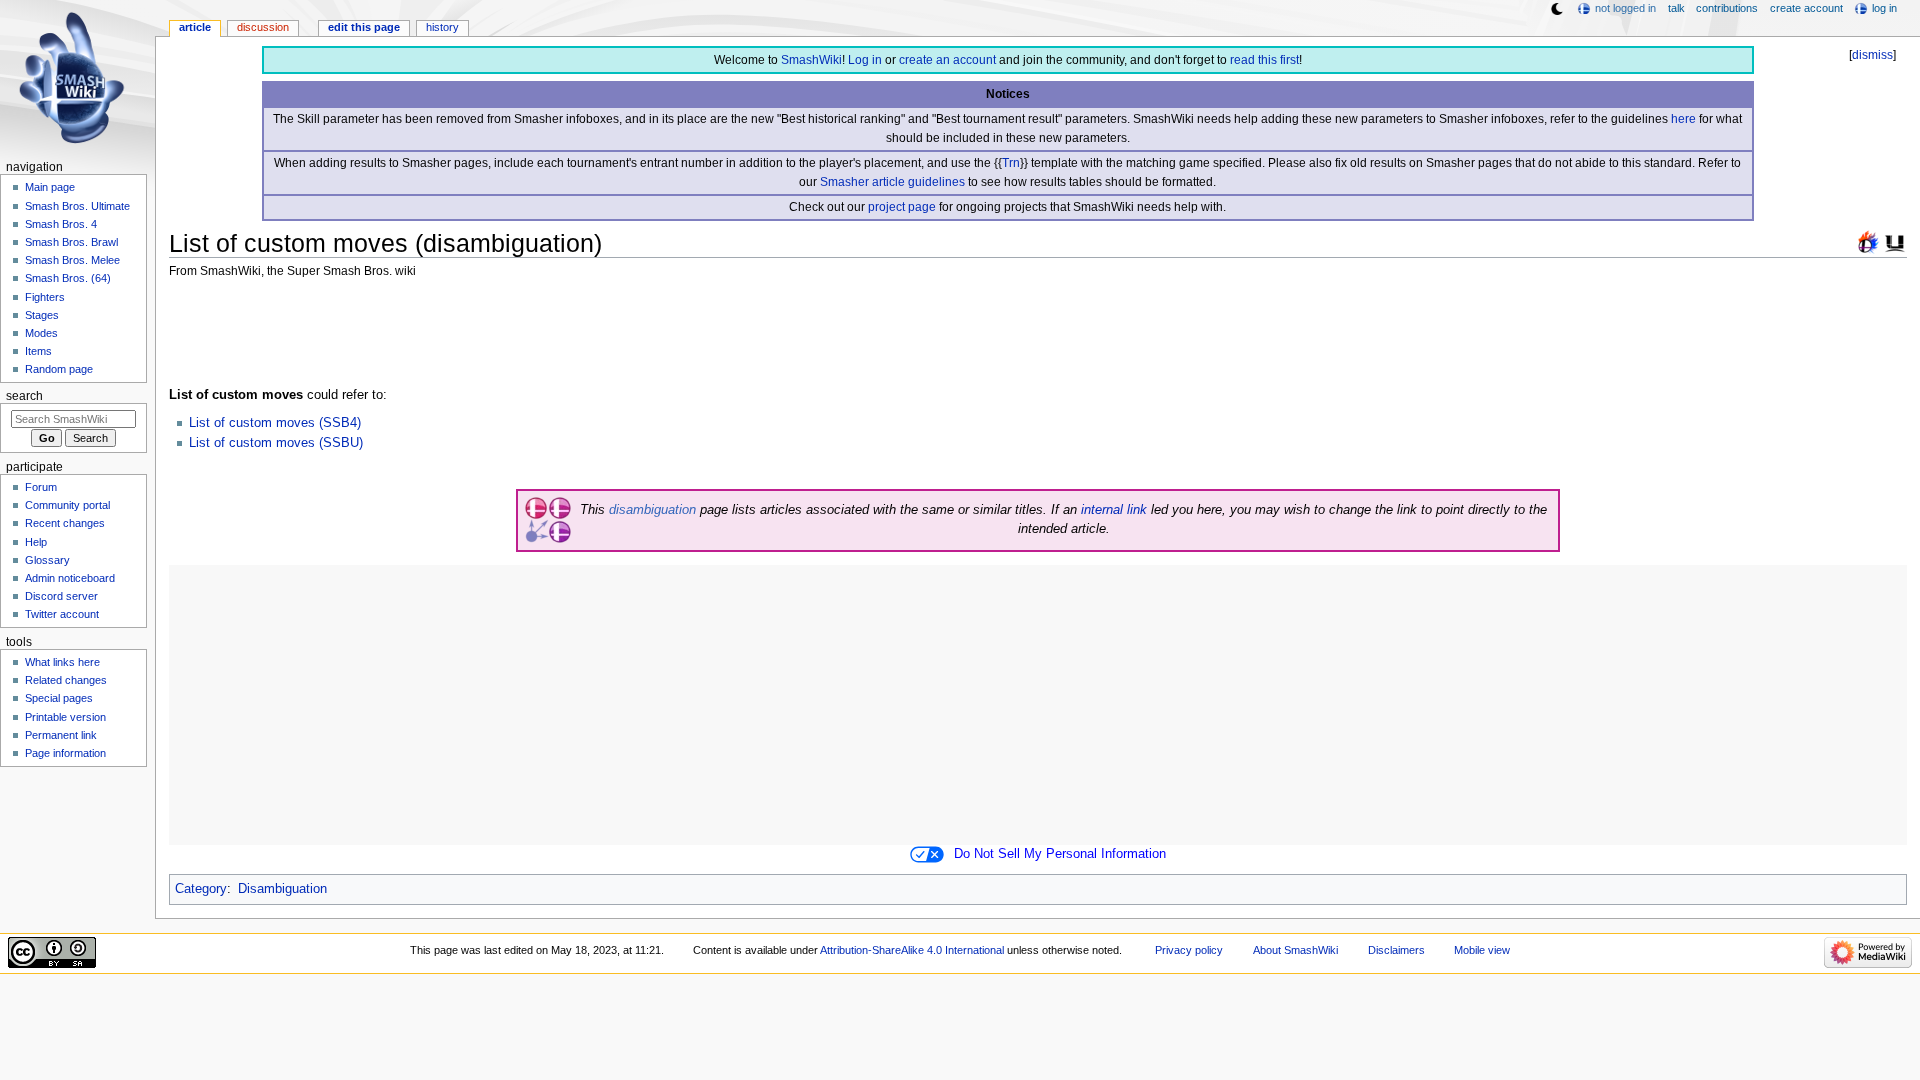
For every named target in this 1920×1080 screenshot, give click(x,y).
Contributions (1727, 8)
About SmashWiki (1295, 950)
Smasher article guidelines (892, 182)
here (1683, 119)
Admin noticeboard (70, 578)
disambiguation (652, 510)
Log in (865, 60)
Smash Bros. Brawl (71, 242)
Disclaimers (1396, 950)
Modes (41, 333)
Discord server (61, 596)
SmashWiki (811, 60)
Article (195, 27)
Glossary (47, 560)
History (442, 27)
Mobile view (1482, 950)
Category (201, 889)
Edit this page (364, 27)
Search (24, 396)
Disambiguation (282, 889)
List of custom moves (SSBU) (276, 443)
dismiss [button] (1872, 55)
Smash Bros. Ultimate (77, 206)
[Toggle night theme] (1557, 9)
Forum (41, 487)
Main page (50, 187)
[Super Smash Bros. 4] (1868, 241)
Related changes (66, 680)
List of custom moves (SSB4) (275, 423)
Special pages (59, 698)
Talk (1676, 8)
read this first (1264, 60)
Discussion (263, 27)
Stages (42, 315)
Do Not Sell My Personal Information (1060, 854)
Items (38, 351)
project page (902, 207)
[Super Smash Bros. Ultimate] (1895, 241)
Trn (1011, 163)
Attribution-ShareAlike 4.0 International (912, 950)
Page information (65, 753)
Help (36, 542)
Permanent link (61, 735)
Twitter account (62, 614)
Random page (59, 369)
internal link (1114, 510)
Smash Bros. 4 (61, 224)
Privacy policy (1189, 950)
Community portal (67, 505)
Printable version (65, 717)
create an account (947, 60)
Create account (1806, 8)
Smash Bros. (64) (68, 278)
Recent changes (65, 523)
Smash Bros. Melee (72, 260)
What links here (62, 662)
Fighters (45, 297)
